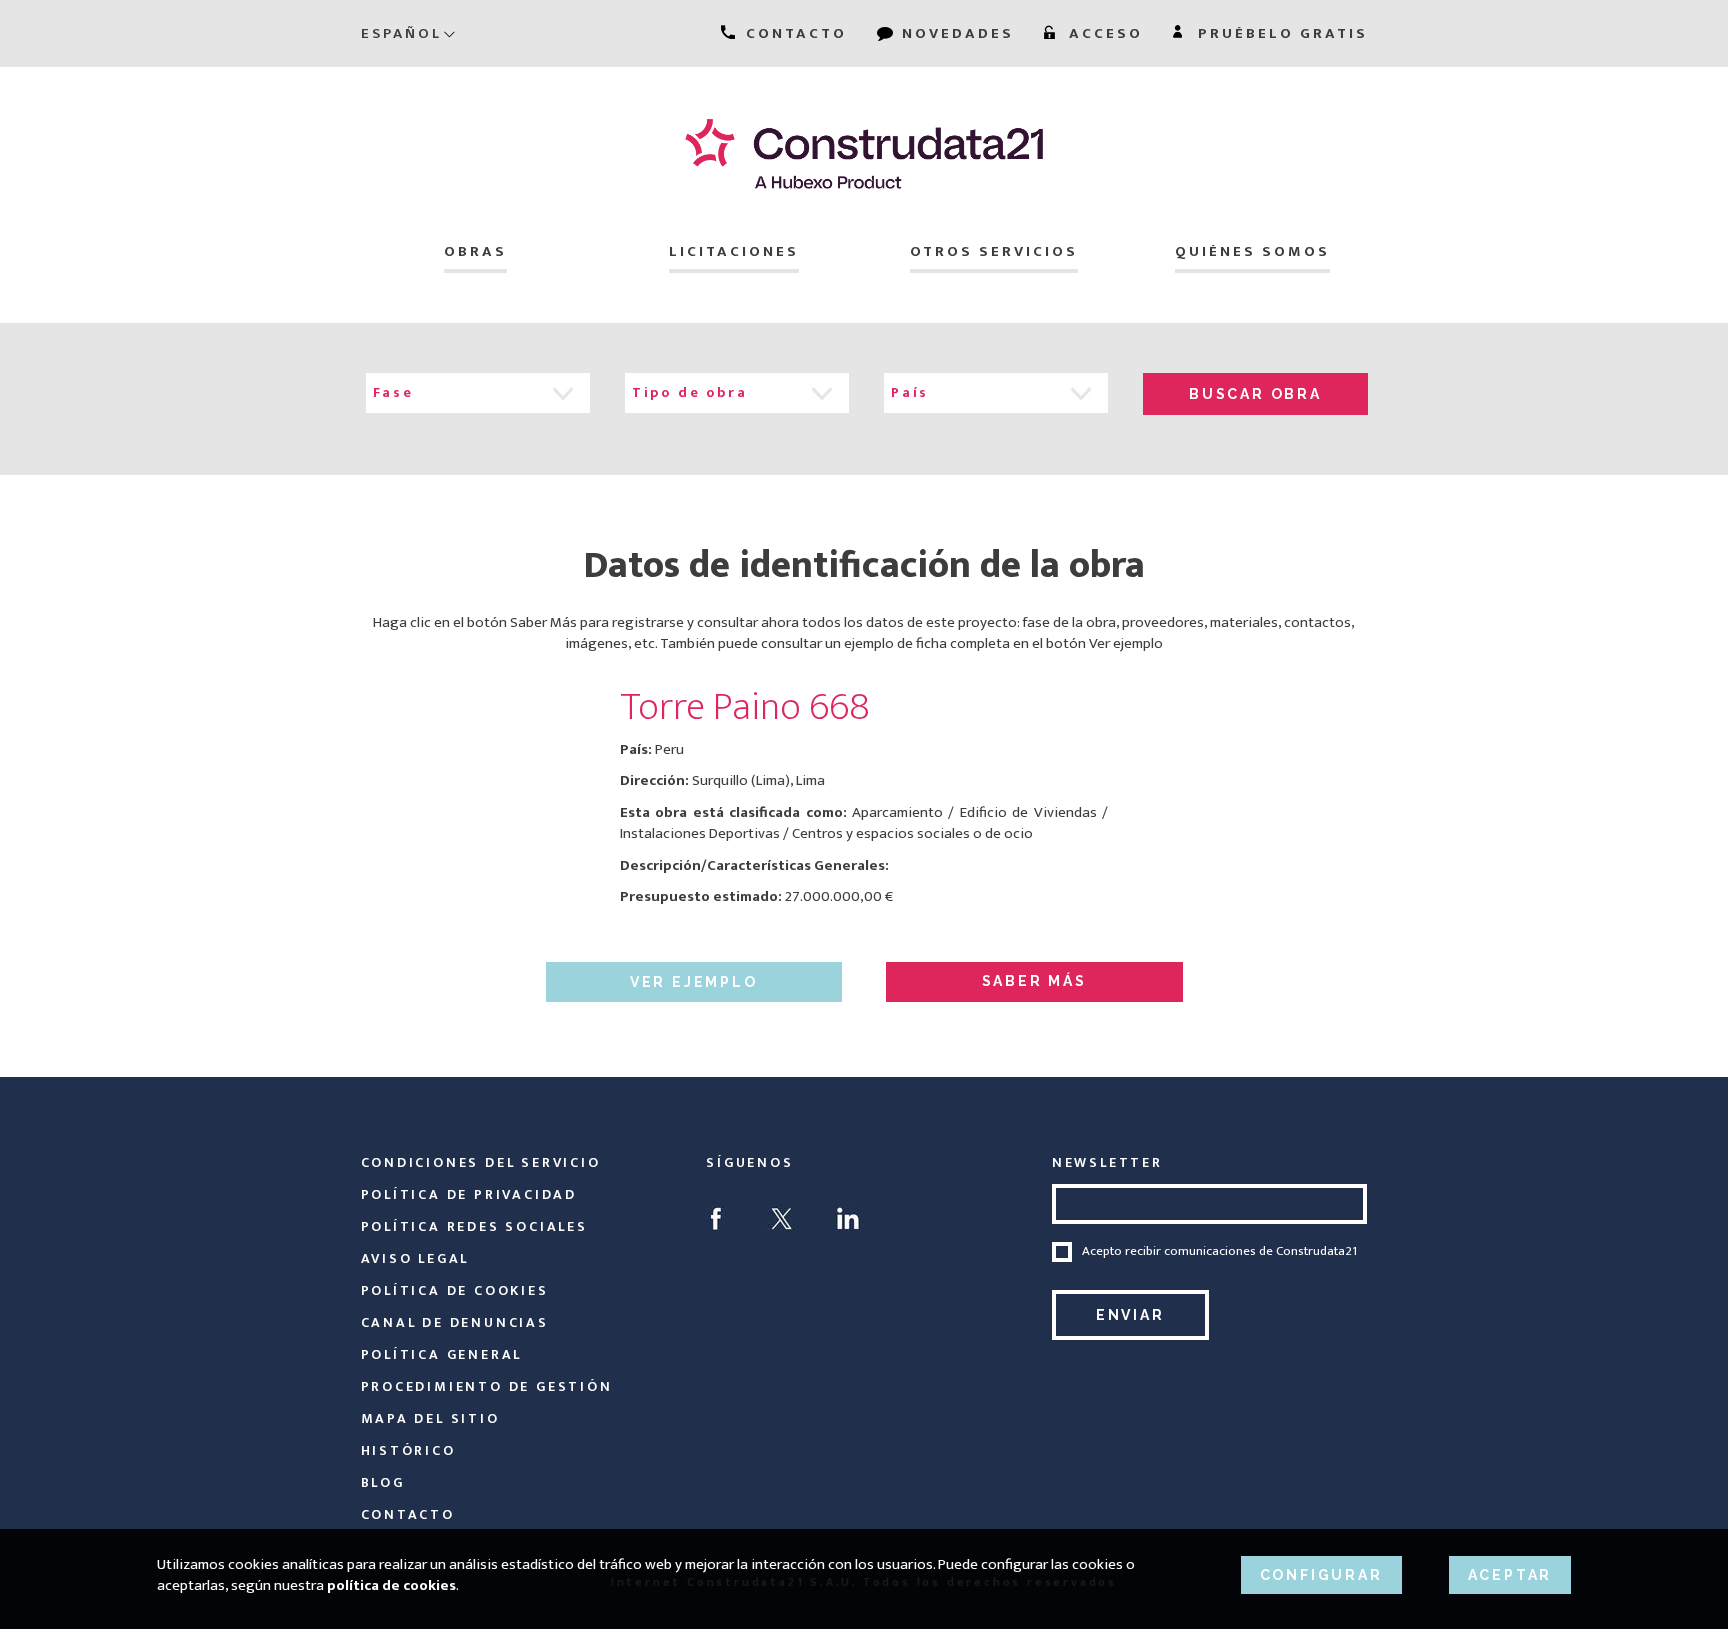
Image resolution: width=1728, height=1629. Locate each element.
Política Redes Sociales (474, 1226)
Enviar (1130, 1315)
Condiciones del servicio (481, 1162)
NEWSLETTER (1107, 1162)
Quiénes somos (1252, 251)
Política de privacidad (469, 1194)
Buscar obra (1255, 394)
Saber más (1034, 981)
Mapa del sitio (430, 1418)
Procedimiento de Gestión (487, 1386)
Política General (442, 1354)
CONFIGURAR (1321, 1575)
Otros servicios (994, 251)
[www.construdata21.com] (864, 153)
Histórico (408, 1450)
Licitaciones (734, 251)
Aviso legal (415, 1258)
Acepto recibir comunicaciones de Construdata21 (1219, 1252)
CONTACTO (793, 33)
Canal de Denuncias (455, 1322)
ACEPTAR (1510, 1575)
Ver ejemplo (694, 982)
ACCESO (1103, 33)
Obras (475, 251)
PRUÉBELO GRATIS (1280, 33)
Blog (383, 1482)
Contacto (408, 1514)
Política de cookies (455, 1290)
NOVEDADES (955, 33)
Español (401, 33)
